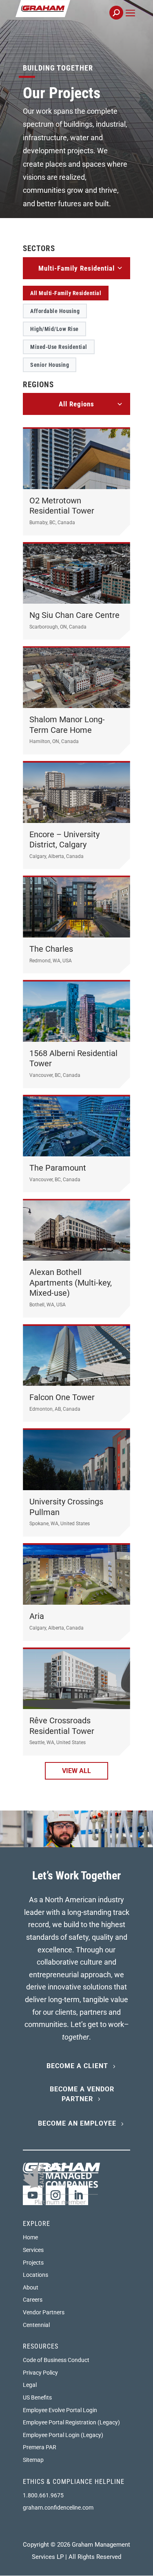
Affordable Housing (55, 311)
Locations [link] (35, 2275)
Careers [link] (33, 2300)
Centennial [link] (36, 2325)
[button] (130, 22)
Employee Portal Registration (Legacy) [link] (71, 2422)
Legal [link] (30, 2385)
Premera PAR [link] (40, 2447)
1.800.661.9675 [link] (43, 2495)
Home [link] (30, 2237)
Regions (38, 385)
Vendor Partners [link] (44, 2312)
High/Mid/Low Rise (54, 329)
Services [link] (33, 2250)
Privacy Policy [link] (40, 2373)
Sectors (39, 248)
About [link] (31, 2287)
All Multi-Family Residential (66, 293)
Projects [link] (33, 2263)
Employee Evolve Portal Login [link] (60, 2410)
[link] (70, 17)
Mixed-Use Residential (59, 347)
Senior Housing (50, 365)
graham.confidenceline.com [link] (58, 2508)
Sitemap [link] (33, 2460)
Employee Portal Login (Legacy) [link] (63, 2435)
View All (76, 1771)
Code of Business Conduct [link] (56, 2360)
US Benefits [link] (37, 2397)
